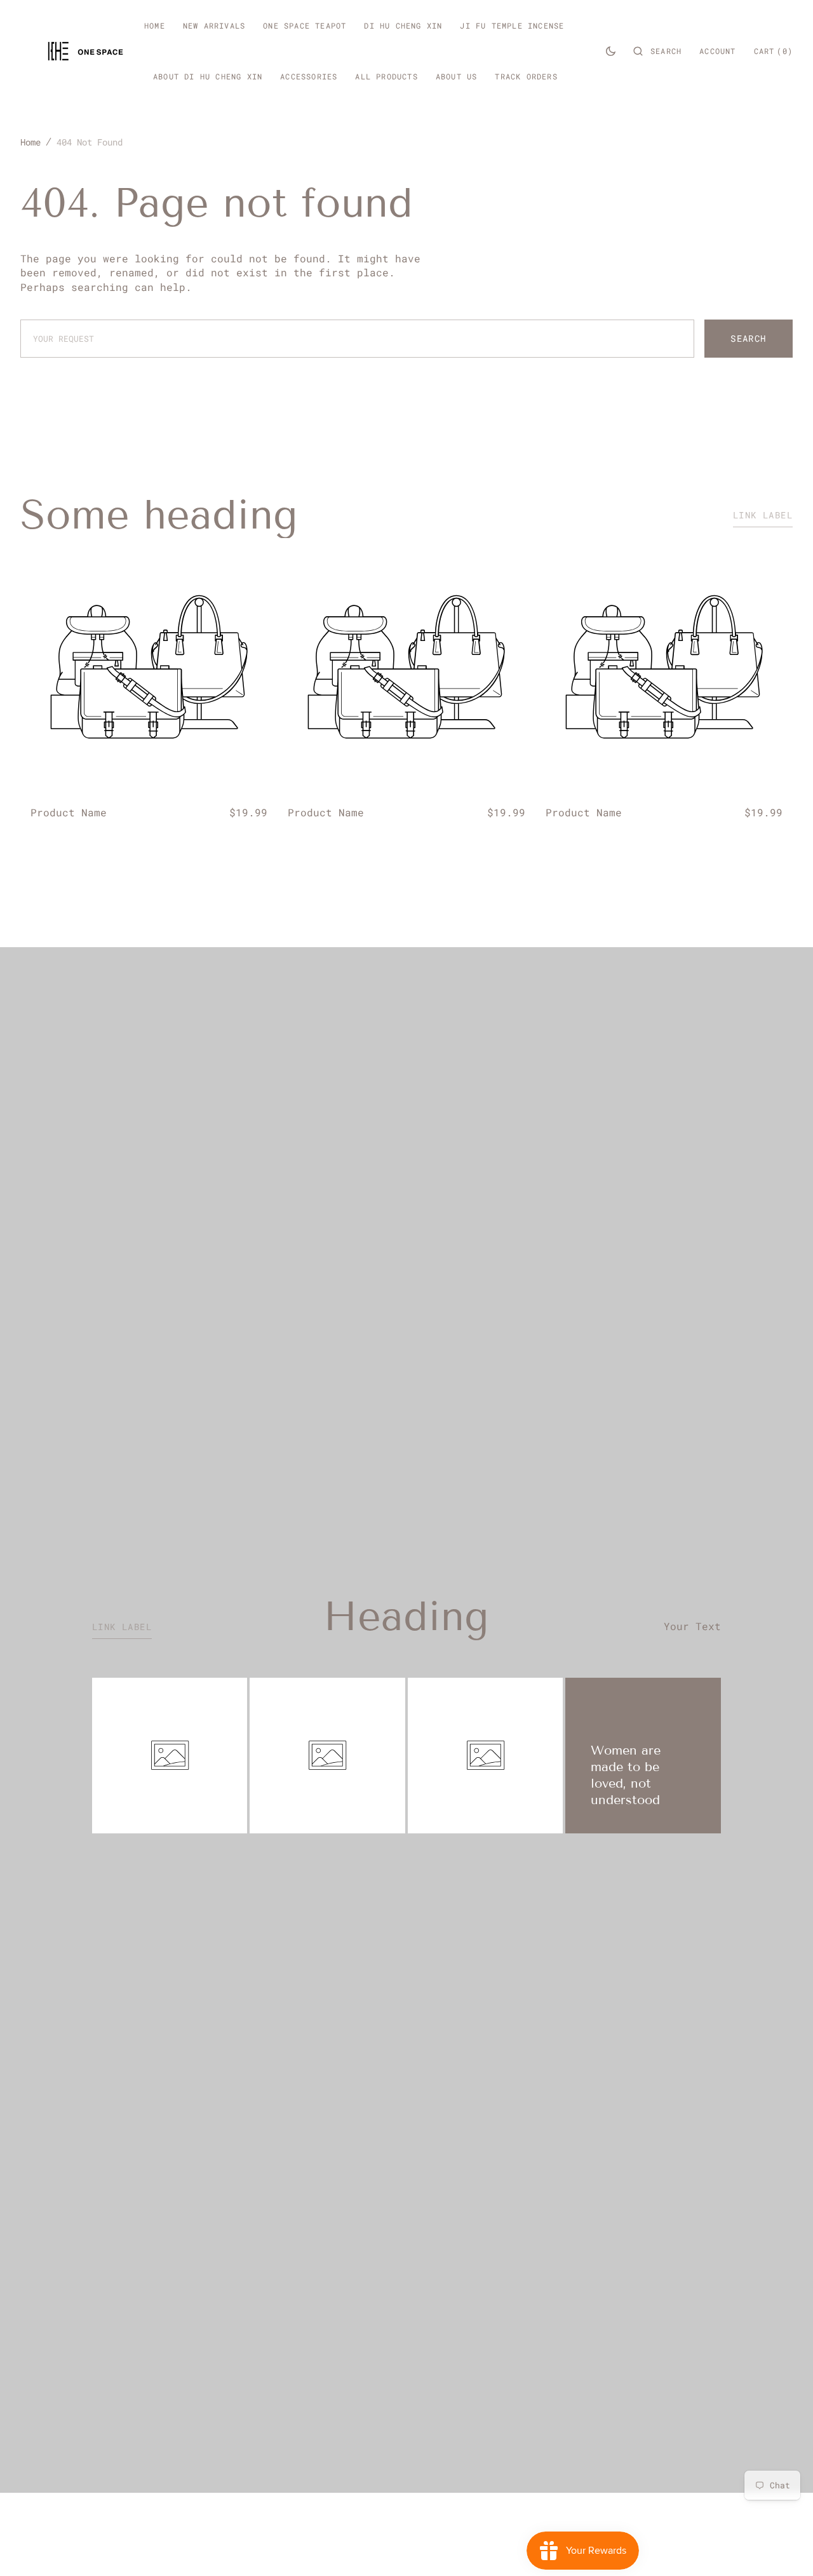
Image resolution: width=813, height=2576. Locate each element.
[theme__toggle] (611, 51)
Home (30, 142)
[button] (657, 51)
